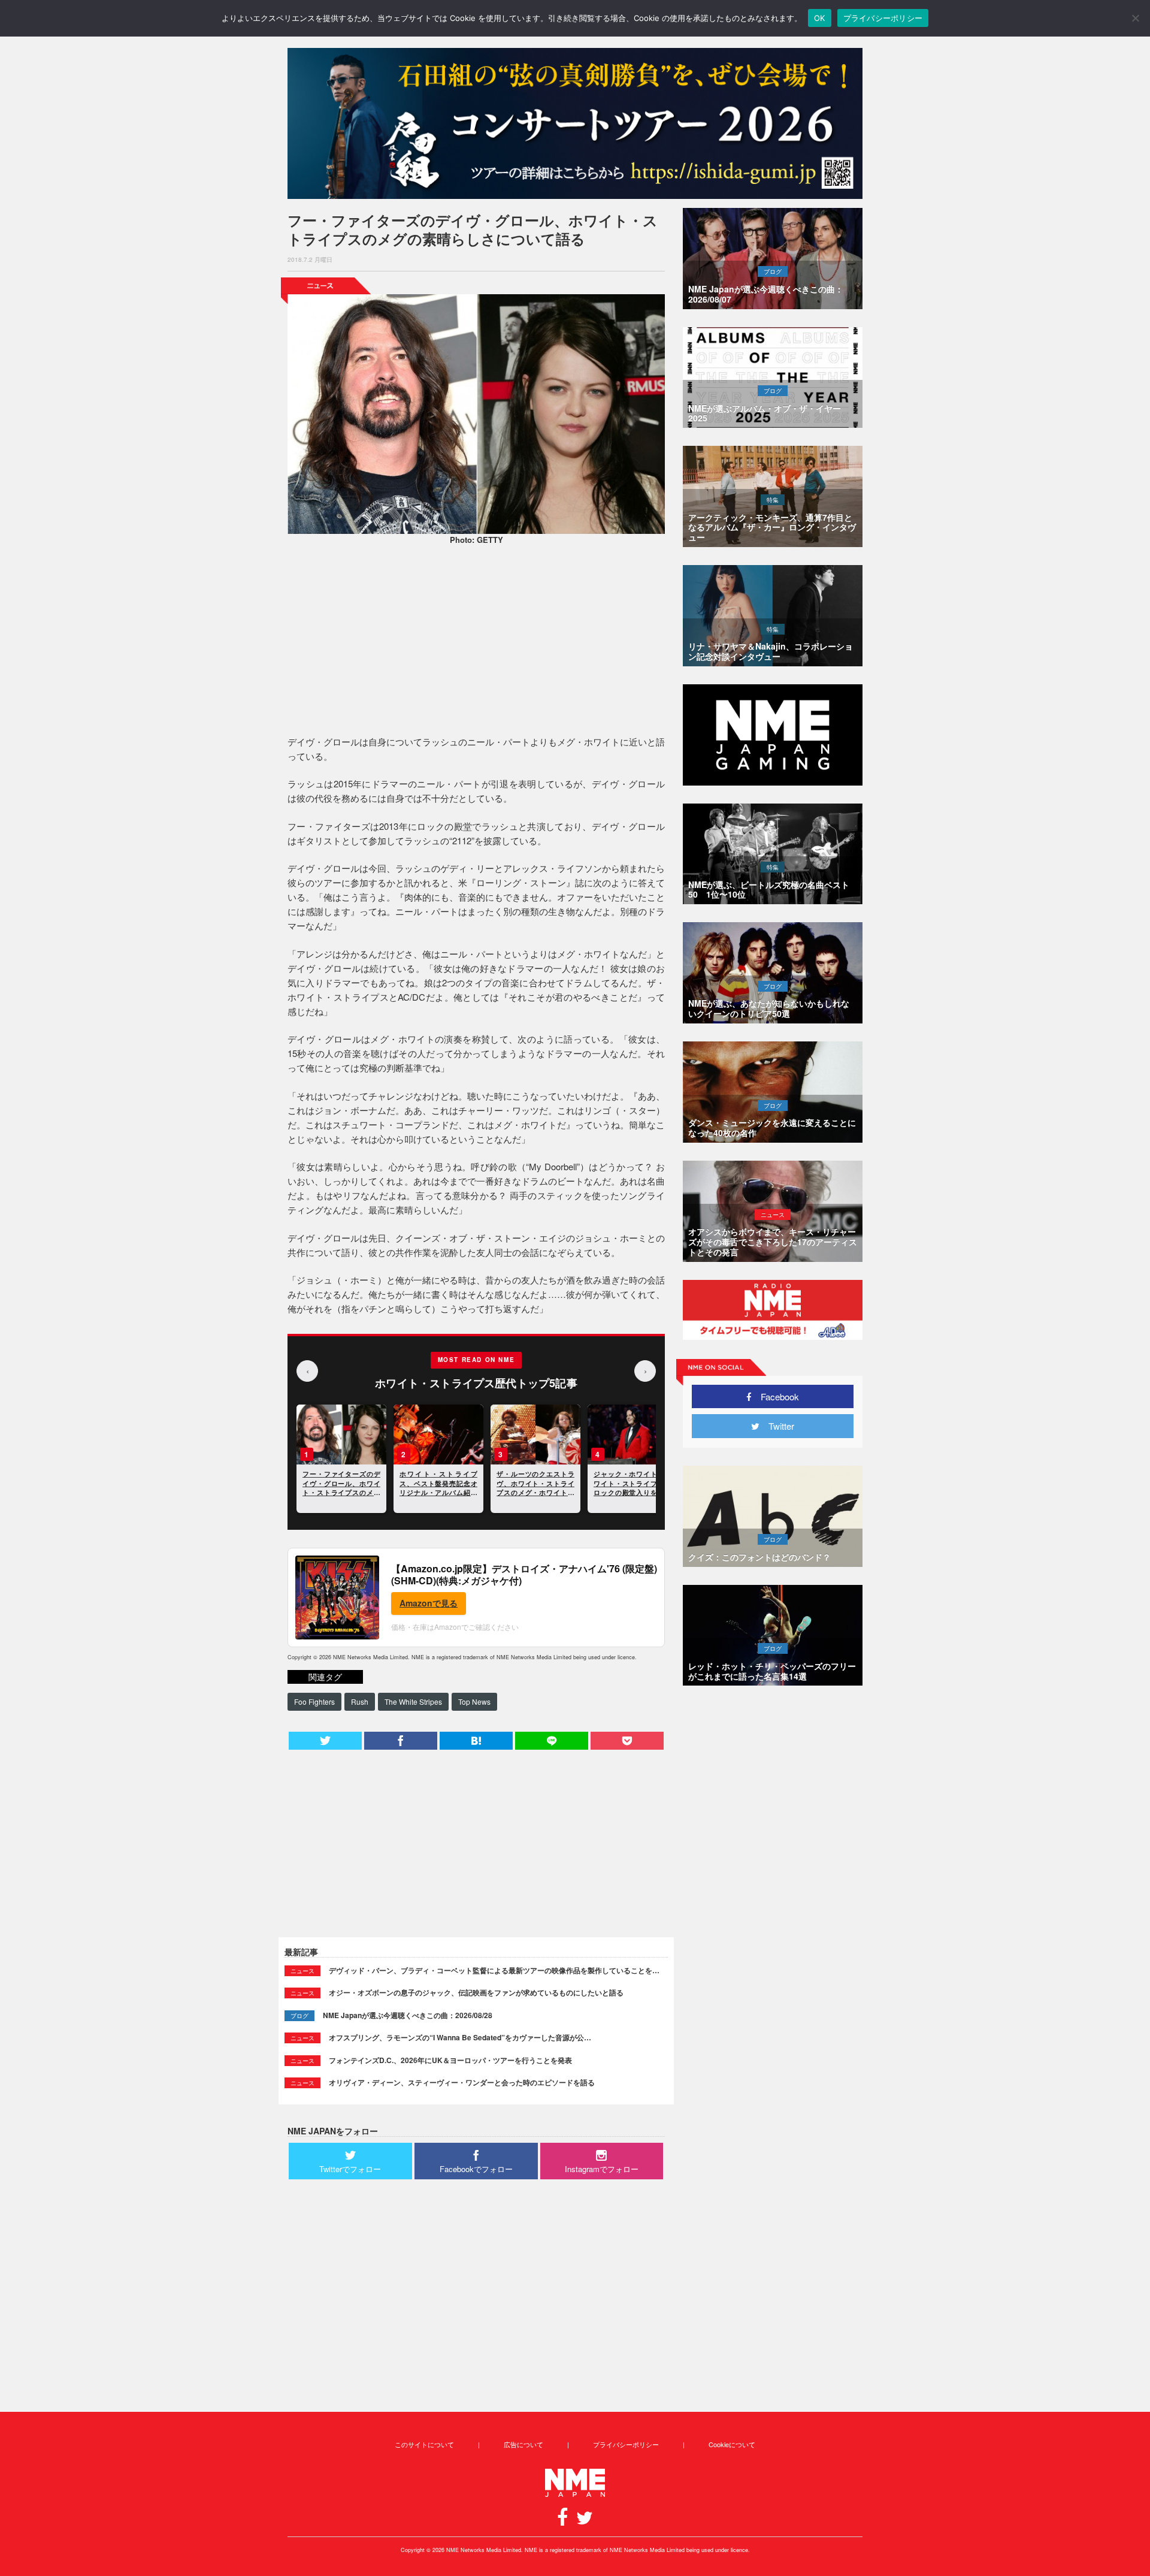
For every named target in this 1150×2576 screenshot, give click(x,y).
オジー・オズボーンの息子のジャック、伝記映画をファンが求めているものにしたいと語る (476, 1992)
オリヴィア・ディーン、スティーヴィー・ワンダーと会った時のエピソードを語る (462, 2082)
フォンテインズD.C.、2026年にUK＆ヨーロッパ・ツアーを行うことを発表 (450, 2060)
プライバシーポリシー (626, 2444)
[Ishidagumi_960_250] (575, 123)
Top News (474, 1701)
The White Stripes (413, 1701)
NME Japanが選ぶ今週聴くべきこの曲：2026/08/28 (408, 2015)
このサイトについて (424, 2444)
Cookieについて (732, 2444)
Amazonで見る (429, 1603)
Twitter (777, 1426)
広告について (523, 2444)
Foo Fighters (314, 1701)
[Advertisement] (476, 642)
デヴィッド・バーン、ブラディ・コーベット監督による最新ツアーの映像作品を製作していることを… (494, 1970)
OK (820, 18)
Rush (360, 1701)
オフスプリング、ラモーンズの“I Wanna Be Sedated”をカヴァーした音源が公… (460, 2037)
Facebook (775, 1396)
